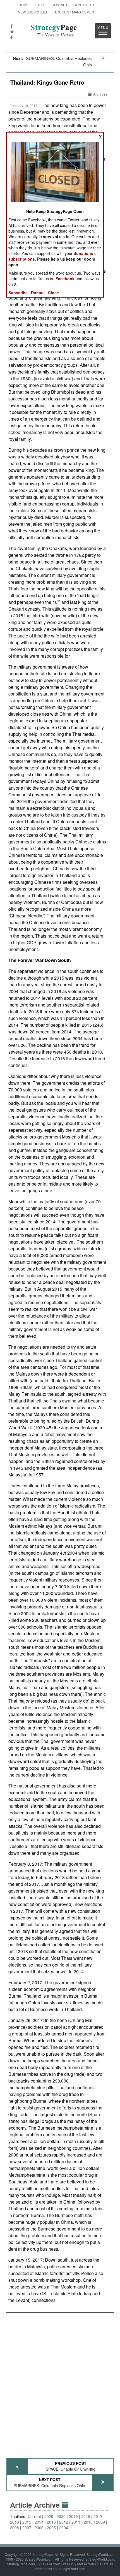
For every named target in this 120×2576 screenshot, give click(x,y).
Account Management (75, 12)
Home (23, 5)
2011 (76, 2522)
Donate (38, 293)
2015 (27, 2522)
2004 (64, 2528)
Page (54, 30)
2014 (39, 2522)
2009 (100, 2522)
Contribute (84, 5)
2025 (49, 2516)
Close (53, 293)
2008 (15, 2528)
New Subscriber (33, 12)
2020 (61, 2516)
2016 (15, 2522)
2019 (73, 2516)
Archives (100, 94)
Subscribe (18, 293)
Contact (60, 5)
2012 (64, 2522)
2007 (27, 2528)
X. (16, 284)
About (40, 5)
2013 (51, 2522)
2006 (39, 2528)
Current (34, 2516)
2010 (88, 2522)
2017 (98, 2516)
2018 (86, 2516)
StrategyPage (43, 2554)
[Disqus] (60, 2383)
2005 (51, 2528)
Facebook (65, 279)
